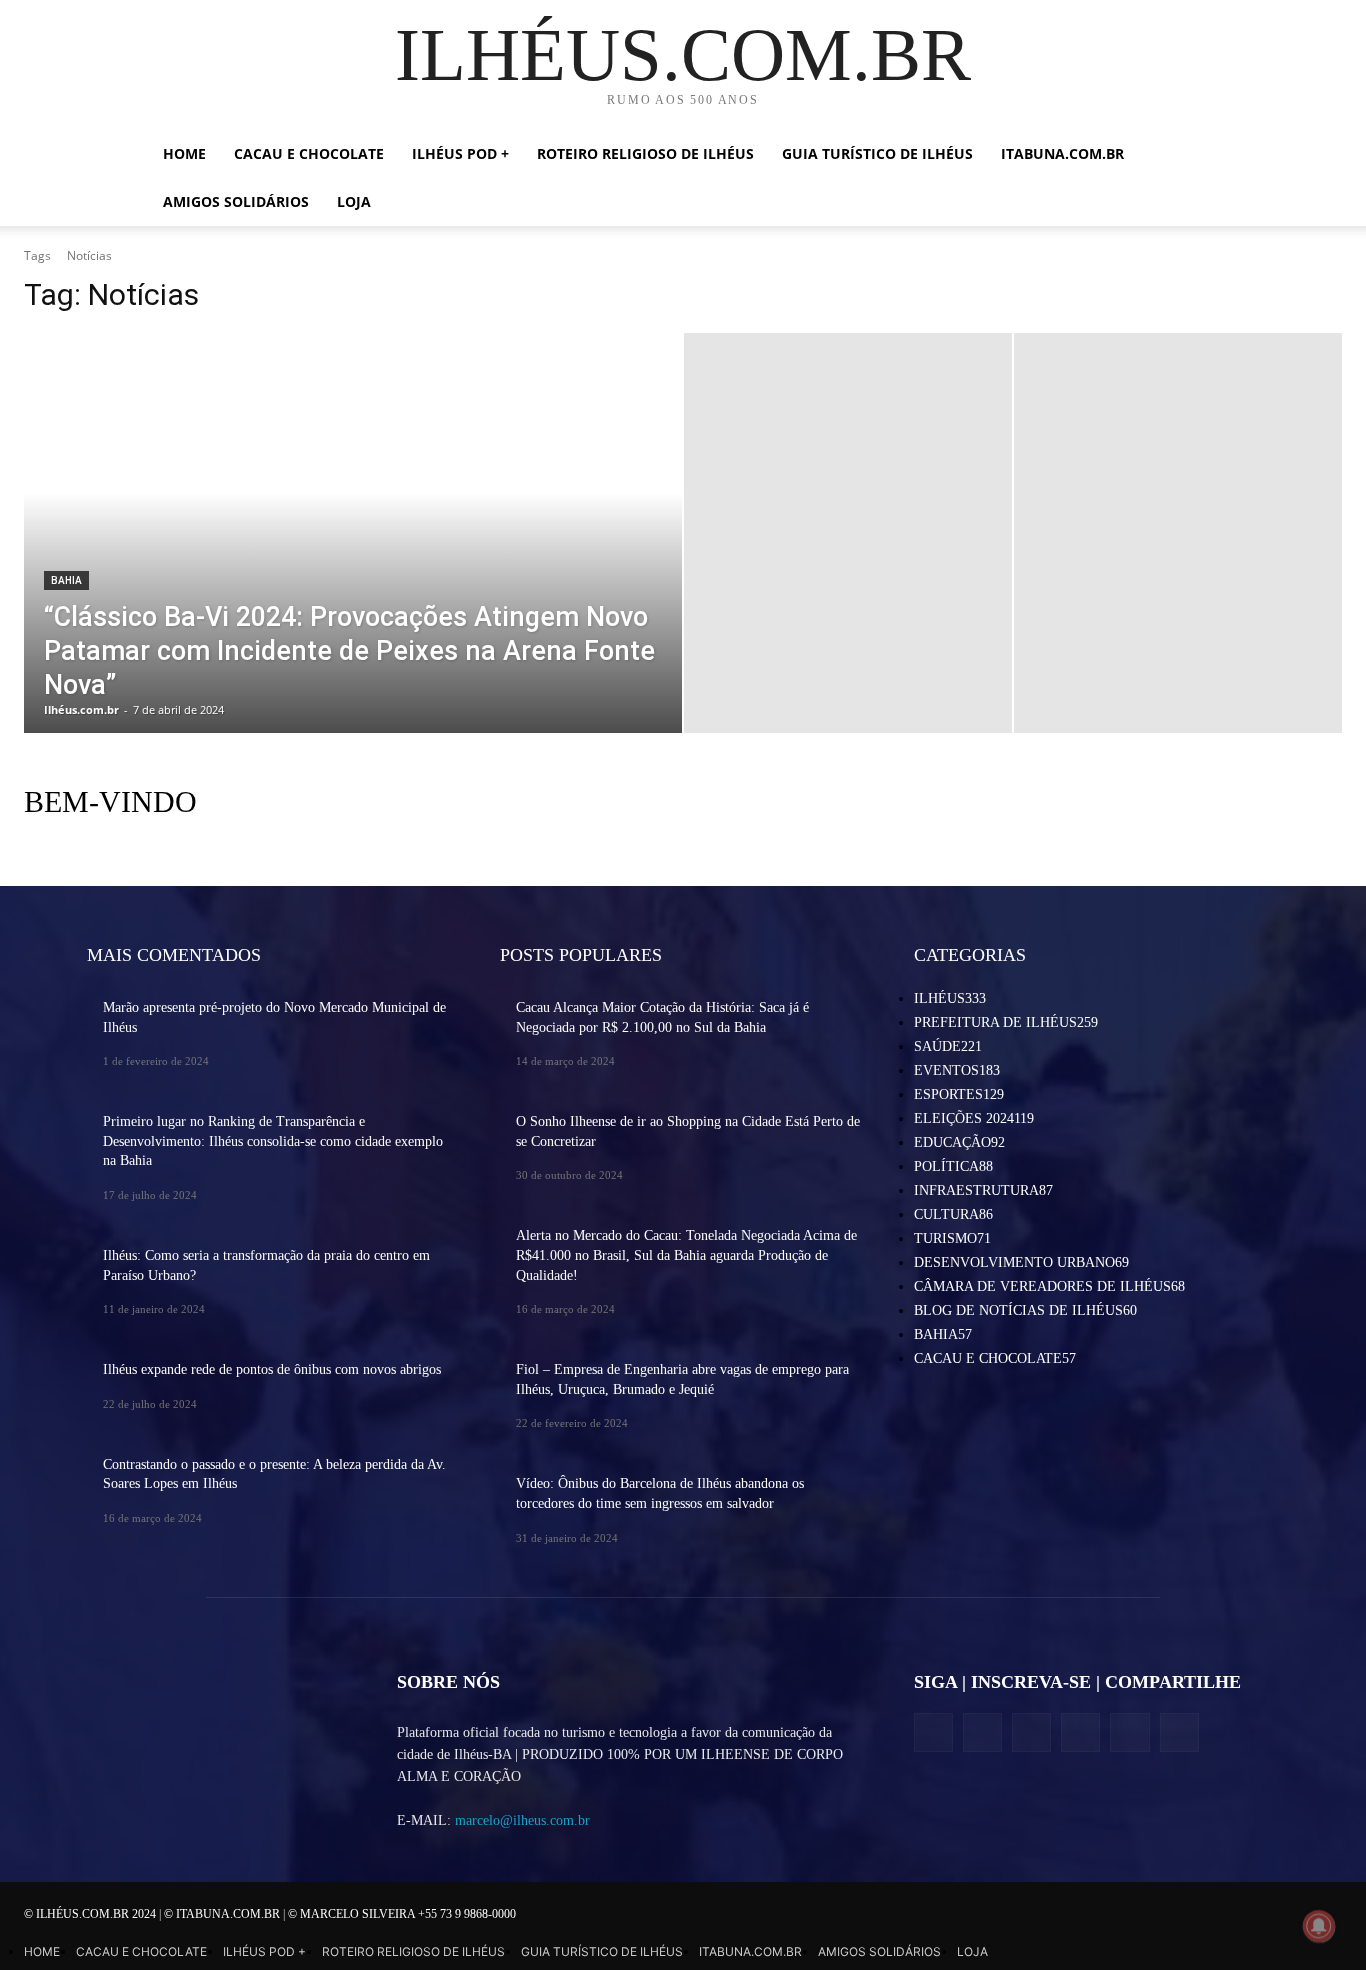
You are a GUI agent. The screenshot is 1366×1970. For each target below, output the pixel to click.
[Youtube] (1179, 1732)
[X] (1031, 1732)
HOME (184, 153)
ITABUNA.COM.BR (1062, 153)
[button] (1193, 155)
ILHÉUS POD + (460, 153)
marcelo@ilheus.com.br (522, 1820)
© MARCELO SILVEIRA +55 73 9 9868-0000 (402, 1914)
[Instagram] (982, 1732)
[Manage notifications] (1319, 1926)
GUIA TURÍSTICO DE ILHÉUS (877, 153)
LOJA (354, 201)
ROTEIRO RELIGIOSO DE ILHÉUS (645, 153)
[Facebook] (933, 1732)
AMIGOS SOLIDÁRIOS (236, 201)
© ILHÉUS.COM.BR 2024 (91, 1914)
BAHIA (66, 580)
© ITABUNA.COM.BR (223, 1914)
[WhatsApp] (1129, 1732)
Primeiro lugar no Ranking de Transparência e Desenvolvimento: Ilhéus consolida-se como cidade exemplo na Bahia (273, 1141)
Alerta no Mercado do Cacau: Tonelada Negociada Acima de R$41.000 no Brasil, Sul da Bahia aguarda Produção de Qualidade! (686, 1255)
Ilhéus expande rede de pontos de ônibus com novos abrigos (272, 1369)
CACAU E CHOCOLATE (309, 153)
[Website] (1080, 1732)
